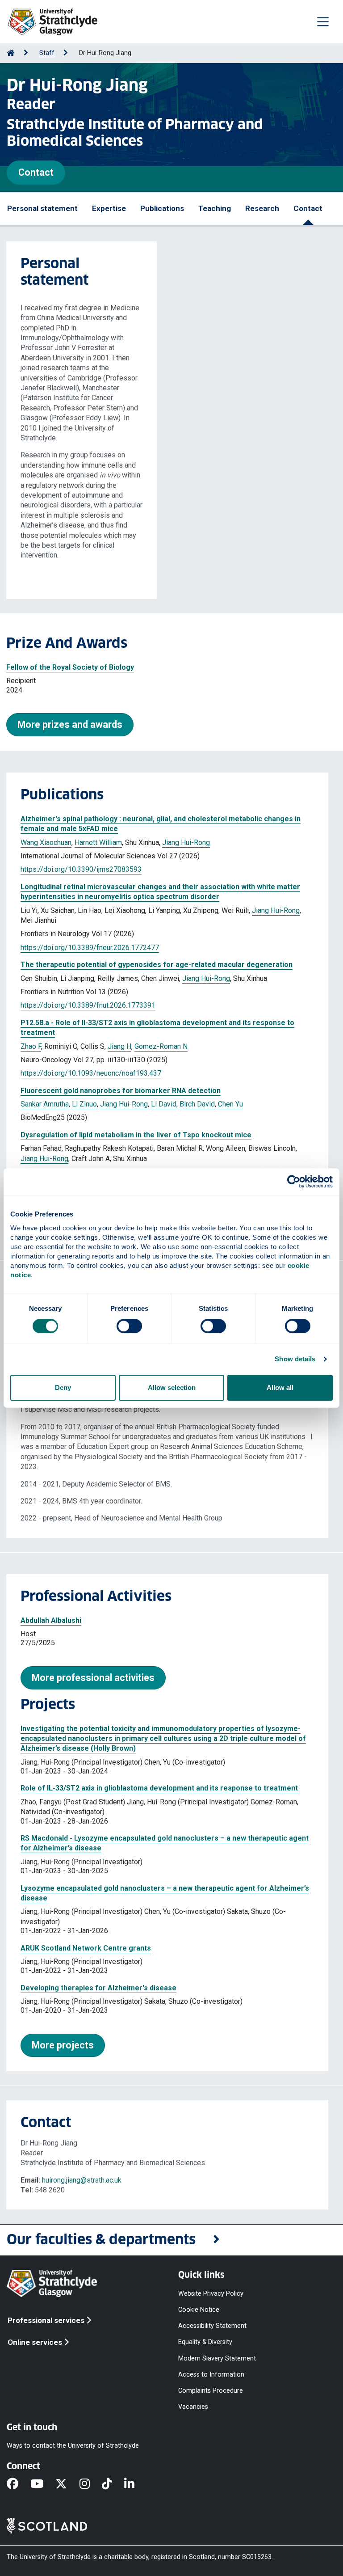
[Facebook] (19, 2484)
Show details (295, 1359)
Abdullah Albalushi (51, 1620)
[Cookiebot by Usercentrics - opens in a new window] (294, 1182)
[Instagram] (91, 2484)
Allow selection (172, 1387)
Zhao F (31, 1046)
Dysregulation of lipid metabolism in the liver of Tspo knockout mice (136, 1135)
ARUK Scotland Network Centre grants (86, 1948)
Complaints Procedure (211, 2390)
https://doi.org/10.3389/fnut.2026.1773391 (88, 1005)
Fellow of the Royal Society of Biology (70, 667)
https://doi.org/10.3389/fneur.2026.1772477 (90, 948)
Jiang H (119, 1046)
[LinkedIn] (135, 2484)
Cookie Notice (199, 2310)
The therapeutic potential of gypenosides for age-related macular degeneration (157, 965)
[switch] (129, 1326)
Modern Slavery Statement (217, 2358)
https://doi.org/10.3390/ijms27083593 (81, 869)
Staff (47, 53)
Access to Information (211, 2374)
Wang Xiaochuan (46, 842)
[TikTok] (113, 2484)
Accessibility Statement (212, 2326)
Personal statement (42, 208)
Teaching (215, 208)
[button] (171, 2240)
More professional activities (93, 1678)
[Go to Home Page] (11, 53)
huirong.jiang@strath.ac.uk (82, 2180)
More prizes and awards (70, 724)
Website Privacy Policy (211, 2293)
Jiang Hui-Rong (186, 842)
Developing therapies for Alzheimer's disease (98, 1988)
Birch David (197, 1104)
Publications (162, 208)
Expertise (109, 208)
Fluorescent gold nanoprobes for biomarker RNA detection (121, 1091)
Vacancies (193, 2407)
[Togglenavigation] (323, 21)
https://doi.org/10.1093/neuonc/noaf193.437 (91, 1073)
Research (262, 208)
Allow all (280, 1387)
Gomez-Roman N (161, 1046)
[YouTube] (43, 2484)
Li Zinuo (84, 1104)
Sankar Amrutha (45, 1104)
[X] (67, 2484)
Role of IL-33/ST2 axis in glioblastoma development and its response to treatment (159, 1788)
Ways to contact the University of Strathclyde (73, 2446)
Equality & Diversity (205, 2342)
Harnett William (98, 842)
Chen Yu (230, 1104)
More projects (63, 2045)
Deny (63, 1387)
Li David (164, 1104)
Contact (36, 172)
